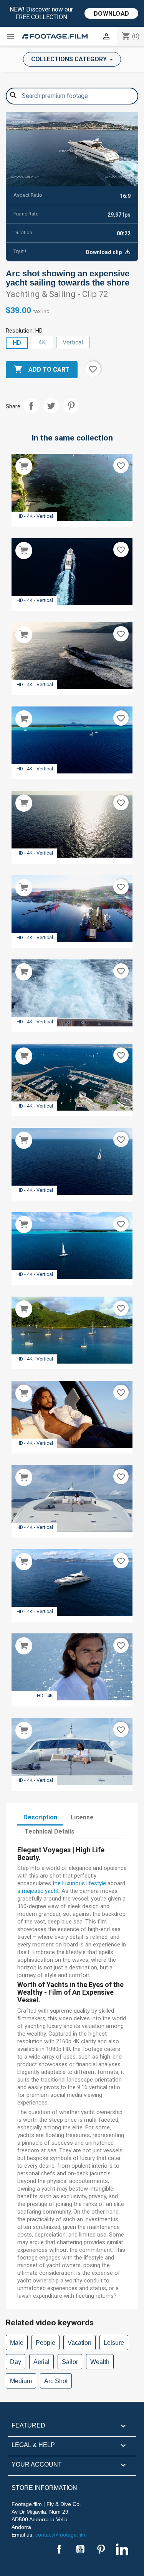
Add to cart (42, 369)
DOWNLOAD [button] (111, 14)
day (16, 2362)
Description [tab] (40, 1817)
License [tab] (82, 1817)
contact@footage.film (61, 2535)
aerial (41, 2362)
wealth (100, 2362)
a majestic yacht (38, 1891)
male (17, 2343)
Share (31, 406)
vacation (79, 2343)
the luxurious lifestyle (79, 1883)
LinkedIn (122, 2549)
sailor (70, 2362)
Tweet (51, 406)
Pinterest (71, 406)
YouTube (80, 2549)
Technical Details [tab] (50, 1831)
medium (21, 2381)
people (46, 2343)
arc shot (56, 2381)
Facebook (59, 2549)
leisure (114, 2343)
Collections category (70, 59)
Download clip (104, 252)
